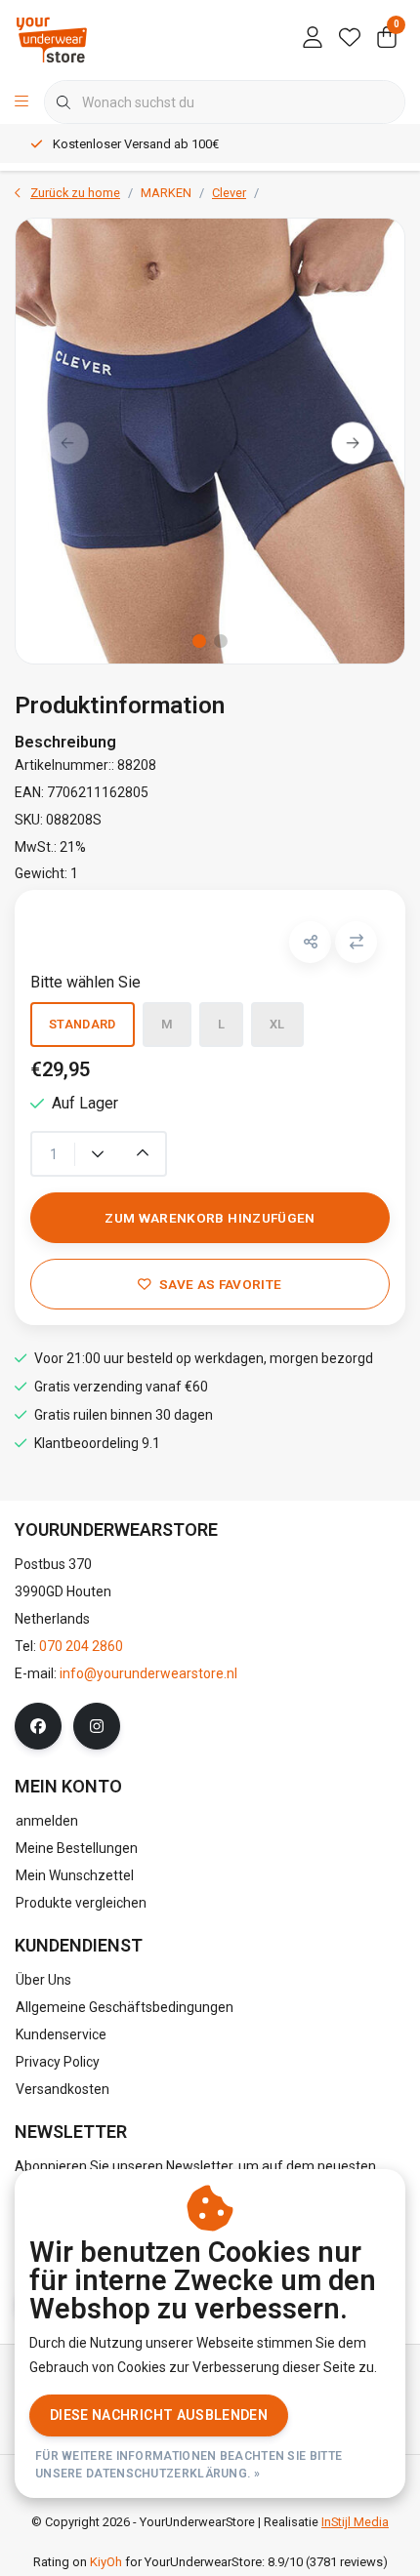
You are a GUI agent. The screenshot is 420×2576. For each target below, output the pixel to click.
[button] (310, 942)
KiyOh (106, 2562)
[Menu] (21, 102)
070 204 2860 (81, 1646)
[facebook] (38, 1726)
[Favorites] (350, 39)
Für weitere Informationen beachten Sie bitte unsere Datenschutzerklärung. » (189, 2465)
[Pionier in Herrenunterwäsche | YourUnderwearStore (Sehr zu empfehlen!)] (52, 39)
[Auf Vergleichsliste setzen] (356, 942)
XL (277, 1024)
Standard (83, 1024)
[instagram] (97, 1726)
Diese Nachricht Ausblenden (159, 2415)
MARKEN (166, 193)
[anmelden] (313, 39)
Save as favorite (220, 1284)
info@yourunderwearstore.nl (148, 1673)
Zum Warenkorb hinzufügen (210, 1218)
